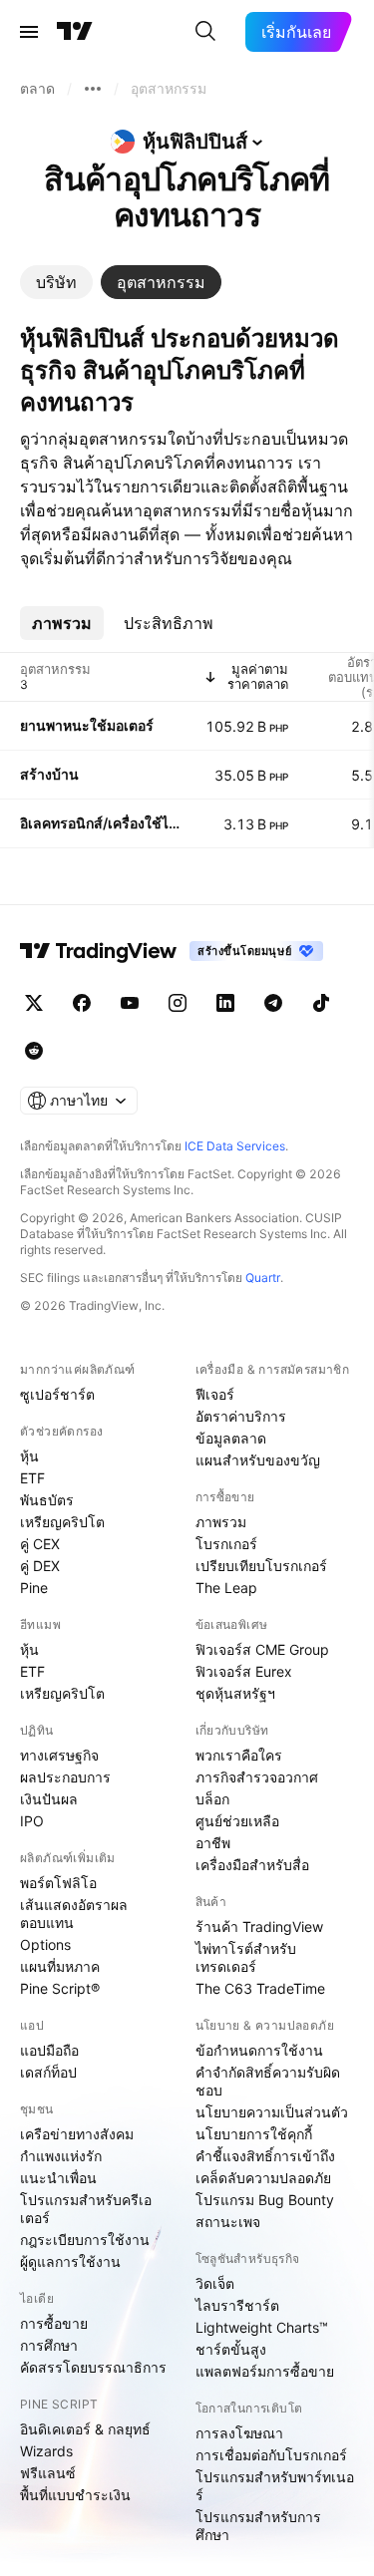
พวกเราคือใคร (239, 1755)
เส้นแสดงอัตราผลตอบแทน (74, 1914)
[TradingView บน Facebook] (82, 1003)
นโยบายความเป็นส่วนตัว (272, 2112)
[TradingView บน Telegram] (273, 1003)
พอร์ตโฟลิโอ (58, 1883)
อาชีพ (213, 1843)
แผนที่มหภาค (60, 1966)
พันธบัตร (47, 1500)
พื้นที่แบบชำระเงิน (75, 2495)
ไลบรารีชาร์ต (237, 2305)
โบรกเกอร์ (226, 1544)
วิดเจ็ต (215, 2283)
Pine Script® (60, 1988)
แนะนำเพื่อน (58, 2178)
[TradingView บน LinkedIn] (225, 1003)
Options (45, 1944)
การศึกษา (49, 2345)
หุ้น (29, 1456)
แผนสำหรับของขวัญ (258, 1460)
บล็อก (212, 1799)
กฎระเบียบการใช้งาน (85, 2240)
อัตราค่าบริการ (241, 1416)
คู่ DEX (40, 1566)
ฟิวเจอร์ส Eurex (244, 1671)
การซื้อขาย (54, 2323)
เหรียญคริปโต (62, 1522)
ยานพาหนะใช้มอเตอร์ (87, 725)
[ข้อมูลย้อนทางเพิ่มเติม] (93, 89)
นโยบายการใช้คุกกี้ (254, 2134)
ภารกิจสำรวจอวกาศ (257, 1777)
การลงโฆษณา (239, 2433)
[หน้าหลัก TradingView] (75, 32)
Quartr (263, 1278)
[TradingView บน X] (34, 1003)
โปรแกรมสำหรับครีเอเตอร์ (86, 2209)
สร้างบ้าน (49, 774)
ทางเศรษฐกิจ (59, 1755)
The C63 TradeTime (260, 1988)
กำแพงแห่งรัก (61, 2156)
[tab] (56, 282)
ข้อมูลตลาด (231, 1438)
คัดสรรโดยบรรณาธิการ (93, 2367)
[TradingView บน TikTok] (321, 1003)
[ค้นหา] (205, 32)
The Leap (226, 1588)
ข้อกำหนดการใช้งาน (259, 2050)
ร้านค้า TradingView (259, 1927)
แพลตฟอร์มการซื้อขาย (265, 2371)
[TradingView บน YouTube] (130, 1003)
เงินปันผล (49, 1799)
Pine (34, 1588)
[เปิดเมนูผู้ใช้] (29, 32)
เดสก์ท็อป (48, 2072)
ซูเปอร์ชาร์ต (57, 1394)
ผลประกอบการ (65, 1777)
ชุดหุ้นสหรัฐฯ (235, 1693)
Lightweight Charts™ (262, 2327)
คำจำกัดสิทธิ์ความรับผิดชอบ (268, 2081)
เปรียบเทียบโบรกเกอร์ (261, 1566)
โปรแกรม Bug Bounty (265, 2200)
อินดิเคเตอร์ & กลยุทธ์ (85, 2429)
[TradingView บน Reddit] (34, 1051)
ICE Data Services (235, 1146)
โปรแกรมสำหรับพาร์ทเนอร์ (275, 2486)
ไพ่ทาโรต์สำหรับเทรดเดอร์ (246, 1957)
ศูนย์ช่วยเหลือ (237, 1821)
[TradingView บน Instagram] (178, 1003)
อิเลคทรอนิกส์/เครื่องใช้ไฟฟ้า (101, 823)
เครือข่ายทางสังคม (77, 2134)
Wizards (46, 2451)
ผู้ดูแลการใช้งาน (70, 2261)
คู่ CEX (40, 1544)
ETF (32, 1478)
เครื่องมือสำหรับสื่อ (252, 1865)
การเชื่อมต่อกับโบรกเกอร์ (271, 2455)
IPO (32, 1821)
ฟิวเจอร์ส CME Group (262, 1649)
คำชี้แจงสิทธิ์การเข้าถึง (265, 2156)
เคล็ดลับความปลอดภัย (263, 2178)
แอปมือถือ (49, 2050)
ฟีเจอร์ (215, 1394)
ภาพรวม (221, 1522)
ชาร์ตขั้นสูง (231, 2349)
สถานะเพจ (228, 2222)
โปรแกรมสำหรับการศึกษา (258, 2526)
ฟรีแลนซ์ (48, 2473)
